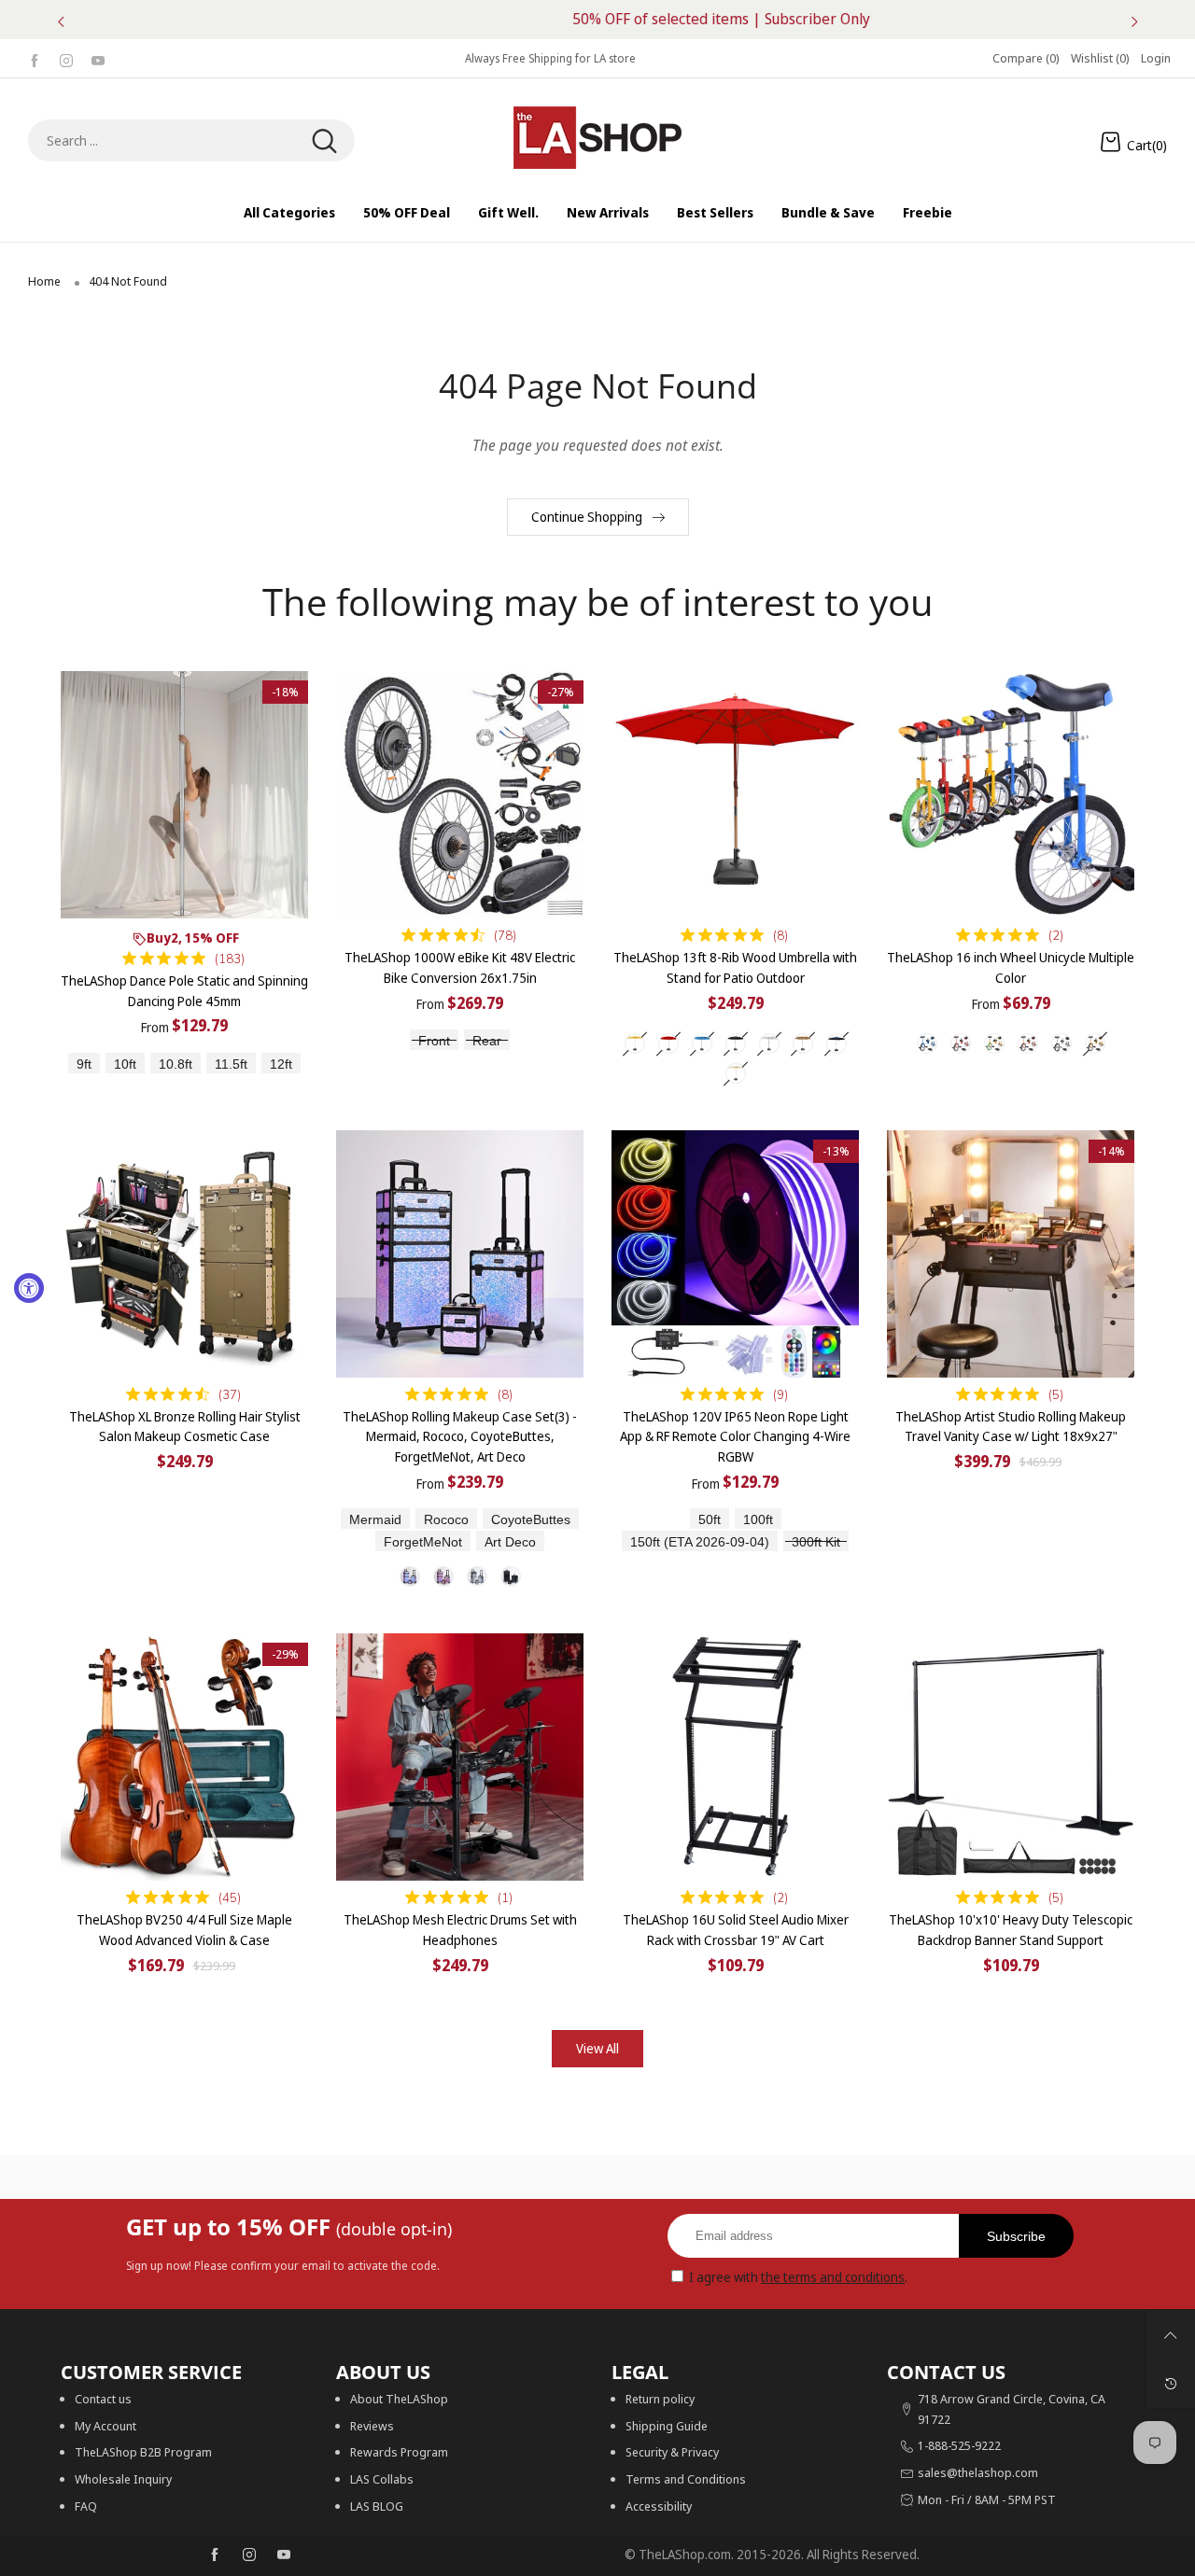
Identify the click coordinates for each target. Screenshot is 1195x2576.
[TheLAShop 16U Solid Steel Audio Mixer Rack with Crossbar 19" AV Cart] (735, 1757)
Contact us (103, 2399)
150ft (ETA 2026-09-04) (700, 1542)
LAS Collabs (382, 2479)
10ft (125, 1064)
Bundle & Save (828, 212)
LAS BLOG (377, 2506)
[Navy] (836, 1043)
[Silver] (1061, 1043)
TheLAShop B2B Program (143, 2452)
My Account (105, 2426)
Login (1156, 58)
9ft (84, 1064)
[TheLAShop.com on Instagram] (249, 2555)
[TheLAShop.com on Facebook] (215, 2555)
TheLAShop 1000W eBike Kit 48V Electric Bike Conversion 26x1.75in (460, 967)
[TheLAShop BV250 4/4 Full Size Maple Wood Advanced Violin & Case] (184, 1757)
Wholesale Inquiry (123, 2479)
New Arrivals (608, 212)
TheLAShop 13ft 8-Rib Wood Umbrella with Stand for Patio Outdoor (735, 967)
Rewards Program (399, 2452)
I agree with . (798, 2277)
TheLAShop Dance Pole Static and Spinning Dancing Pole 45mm (184, 991)
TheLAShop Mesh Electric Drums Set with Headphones (460, 1930)
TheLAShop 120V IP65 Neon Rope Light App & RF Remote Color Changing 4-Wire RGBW (735, 1436)
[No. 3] (477, 1576)
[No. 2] (443, 1576)
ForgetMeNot (423, 1542)
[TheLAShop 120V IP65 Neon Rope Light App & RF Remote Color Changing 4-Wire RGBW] (735, 1254)
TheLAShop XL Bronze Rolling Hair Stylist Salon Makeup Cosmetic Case (185, 1427)
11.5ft (231, 1064)
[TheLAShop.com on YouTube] (284, 2555)
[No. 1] (410, 1576)
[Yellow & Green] (994, 1043)
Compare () (1026, 58)
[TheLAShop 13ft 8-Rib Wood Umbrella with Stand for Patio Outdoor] (735, 795)
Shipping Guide (667, 2426)
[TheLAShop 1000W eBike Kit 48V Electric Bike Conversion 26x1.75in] (460, 795)
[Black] (736, 1043)
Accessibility (659, 2506)
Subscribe (1016, 2236)
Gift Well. (508, 212)
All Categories (289, 212)
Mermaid (375, 1520)
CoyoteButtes (531, 1520)
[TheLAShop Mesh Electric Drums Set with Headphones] (460, 1757)
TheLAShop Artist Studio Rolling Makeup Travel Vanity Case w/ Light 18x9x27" (1011, 1427)
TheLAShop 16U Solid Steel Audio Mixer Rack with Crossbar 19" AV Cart (736, 1930)
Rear (487, 1041)
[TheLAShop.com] (597, 138)
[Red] (668, 1043)
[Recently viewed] (1171, 2384)
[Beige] (635, 1043)
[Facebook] (35, 58)
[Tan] (803, 1043)
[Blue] (702, 1043)
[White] (769, 1043)
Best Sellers (715, 212)
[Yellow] (1095, 1043)
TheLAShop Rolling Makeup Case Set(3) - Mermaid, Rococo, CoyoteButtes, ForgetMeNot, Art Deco (460, 1436)
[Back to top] (1171, 2335)
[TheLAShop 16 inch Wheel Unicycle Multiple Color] (1011, 795)
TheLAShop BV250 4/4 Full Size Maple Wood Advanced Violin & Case (184, 1930)
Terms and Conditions (686, 2479)
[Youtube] (98, 58)
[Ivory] (736, 1073)
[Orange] (1028, 1043)
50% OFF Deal (407, 212)
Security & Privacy (672, 2452)
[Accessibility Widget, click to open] (29, 1288)
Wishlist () (1100, 58)
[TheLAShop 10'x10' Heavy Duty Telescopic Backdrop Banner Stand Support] (1011, 1757)
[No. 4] (511, 1576)
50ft (710, 1520)
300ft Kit (816, 1542)
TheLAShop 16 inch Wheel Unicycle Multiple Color (1011, 967)
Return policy (660, 2399)
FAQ (86, 2506)
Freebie (928, 212)
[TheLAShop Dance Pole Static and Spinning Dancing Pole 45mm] (184, 795)
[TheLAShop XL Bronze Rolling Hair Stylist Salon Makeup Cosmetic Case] (184, 1254)
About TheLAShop (399, 2399)
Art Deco (510, 1542)
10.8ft (176, 1064)
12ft (281, 1064)
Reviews (372, 2426)
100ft (758, 1520)
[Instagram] (66, 58)
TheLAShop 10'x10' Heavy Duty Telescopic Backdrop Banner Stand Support (1011, 1930)
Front (434, 1041)
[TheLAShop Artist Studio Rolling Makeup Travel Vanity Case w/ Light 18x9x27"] (1011, 1254)
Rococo (446, 1520)
